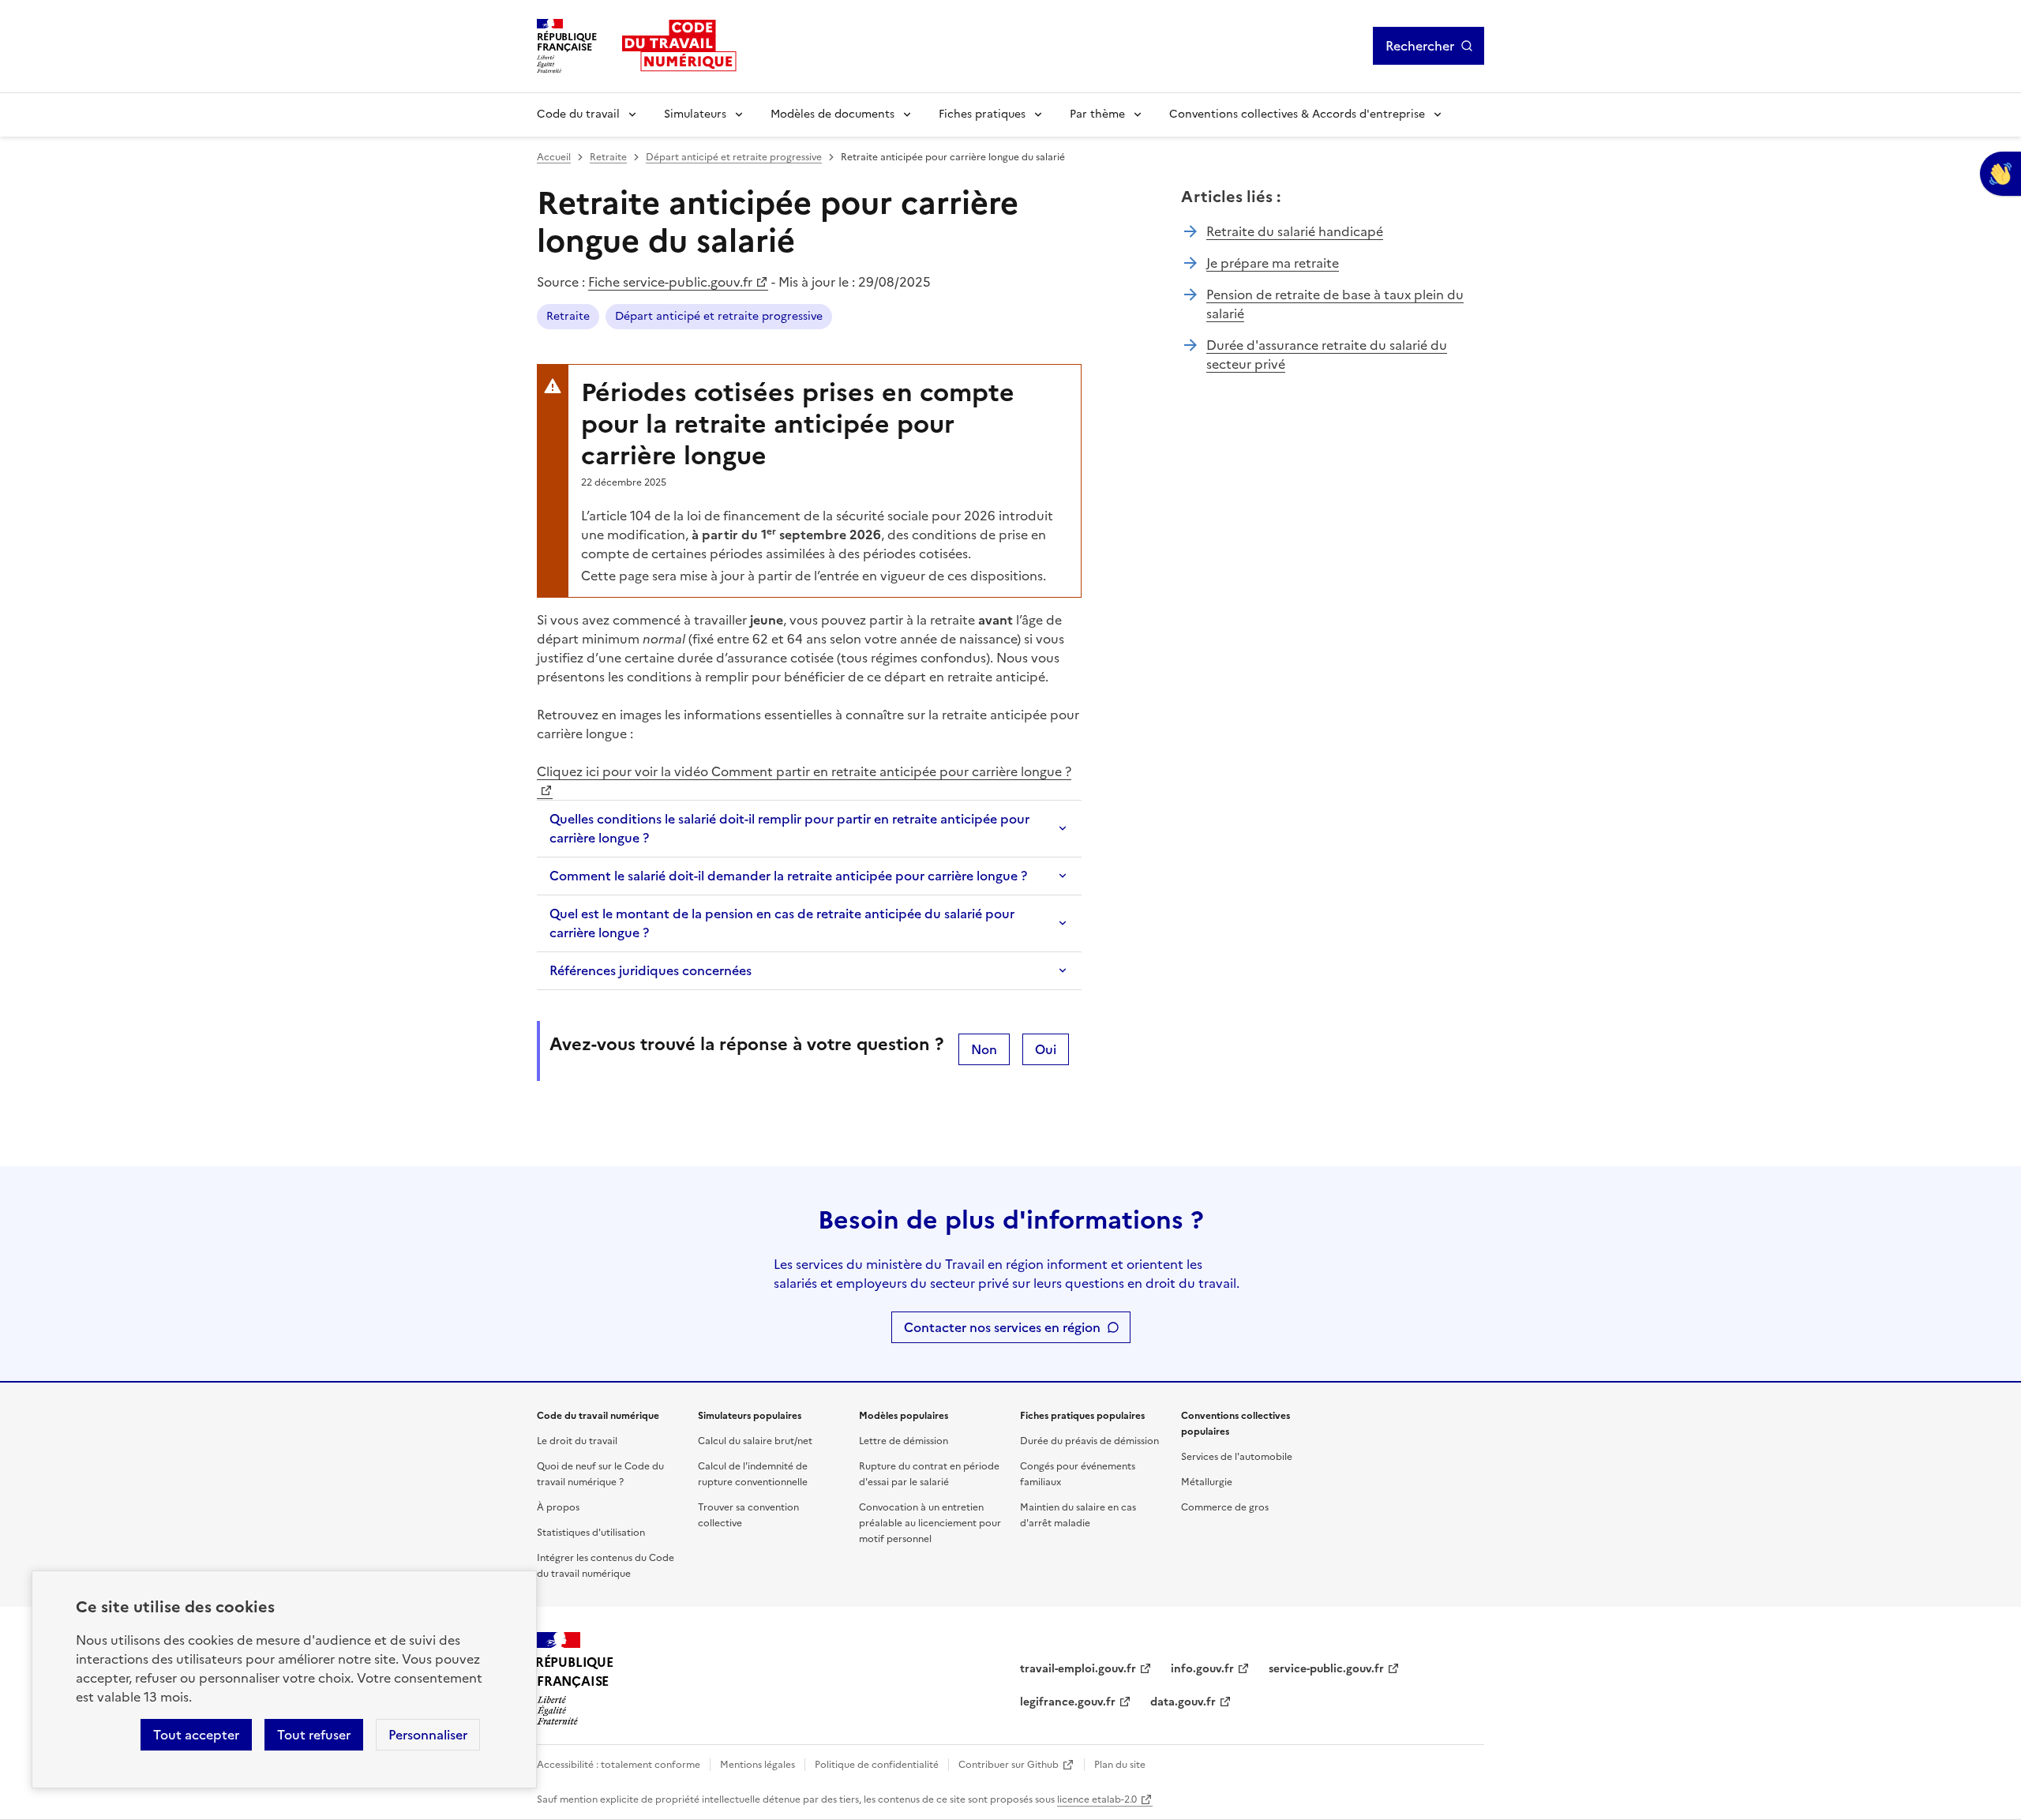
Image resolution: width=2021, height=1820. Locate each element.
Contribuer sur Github (1009, 1765)
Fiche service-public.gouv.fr (670, 282)
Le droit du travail (577, 1441)
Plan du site (1120, 1765)
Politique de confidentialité (877, 1765)
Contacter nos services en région (1002, 1327)
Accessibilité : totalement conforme (619, 1765)
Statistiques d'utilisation (591, 1533)
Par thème (1097, 114)
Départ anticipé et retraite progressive (734, 157)
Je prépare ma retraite (1273, 263)
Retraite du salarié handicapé (1295, 231)
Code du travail (578, 114)
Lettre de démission (904, 1441)
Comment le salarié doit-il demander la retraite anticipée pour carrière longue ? (788, 876)
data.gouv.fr (1183, 1702)
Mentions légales (757, 1765)
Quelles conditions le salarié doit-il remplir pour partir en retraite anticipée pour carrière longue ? (789, 828)
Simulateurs (695, 114)
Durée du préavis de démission (1089, 1441)
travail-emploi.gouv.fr (1078, 1669)
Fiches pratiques (982, 114)
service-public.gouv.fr (1326, 1669)
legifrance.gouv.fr (1068, 1702)
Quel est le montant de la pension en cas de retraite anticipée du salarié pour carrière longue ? (782, 923)
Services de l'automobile (1237, 1457)
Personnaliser (428, 1735)
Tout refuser (314, 1735)
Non (984, 1049)
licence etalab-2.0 (1097, 1799)
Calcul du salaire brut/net (755, 1441)
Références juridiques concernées (651, 970)
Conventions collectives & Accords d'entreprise (1297, 114)
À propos (558, 1507)
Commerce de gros (1225, 1507)
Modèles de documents (832, 114)
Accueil (554, 157)
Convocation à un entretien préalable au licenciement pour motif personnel (930, 1523)
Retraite (608, 157)
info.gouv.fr (1202, 1669)
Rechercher (1420, 46)
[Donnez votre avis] (2000, 174)
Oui (1046, 1049)
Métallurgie (1207, 1482)
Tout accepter (196, 1735)
